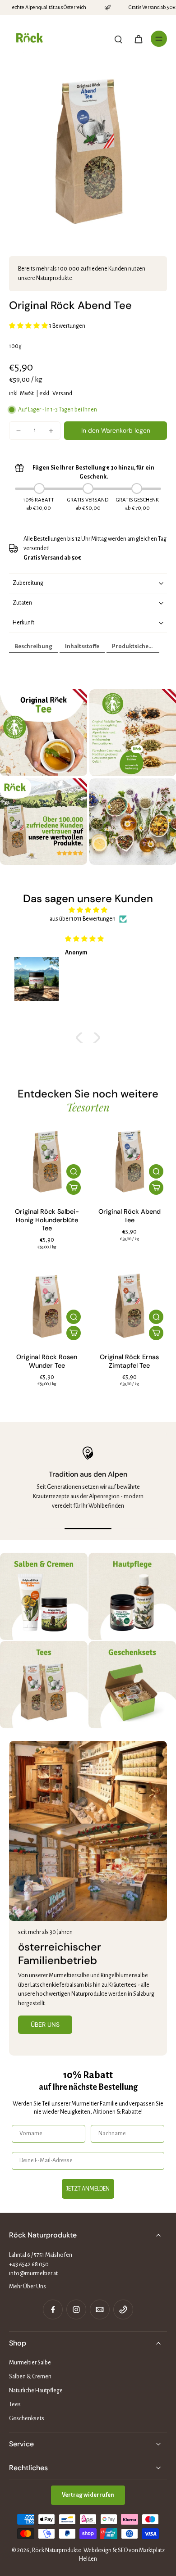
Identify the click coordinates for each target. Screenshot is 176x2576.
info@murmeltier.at (33, 2273)
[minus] (19, 431)
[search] (118, 39)
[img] (88, 910)
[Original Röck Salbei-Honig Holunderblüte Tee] (47, 1161)
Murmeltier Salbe (30, 2363)
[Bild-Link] (44, 1596)
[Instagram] (76, 2309)
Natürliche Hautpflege (36, 2391)
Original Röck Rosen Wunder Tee (47, 1361)
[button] (116, 431)
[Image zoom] (88, 150)
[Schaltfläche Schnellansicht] (74, 1171)
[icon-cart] (138, 39)
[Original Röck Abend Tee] (129, 1161)
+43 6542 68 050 (29, 2264)
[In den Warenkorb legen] (74, 1188)
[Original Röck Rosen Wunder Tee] (47, 1306)
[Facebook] (53, 2309)
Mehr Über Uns (28, 2287)
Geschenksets (27, 2418)
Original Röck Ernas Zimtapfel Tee (129, 1361)
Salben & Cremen (30, 2377)
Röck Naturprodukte (57, 2550)
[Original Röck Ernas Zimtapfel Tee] (129, 1306)
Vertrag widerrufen (88, 2495)
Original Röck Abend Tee (130, 1216)
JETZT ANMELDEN (88, 2189)
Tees (15, 2404)
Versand (62, 393)
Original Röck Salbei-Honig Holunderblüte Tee (47, 1220)
